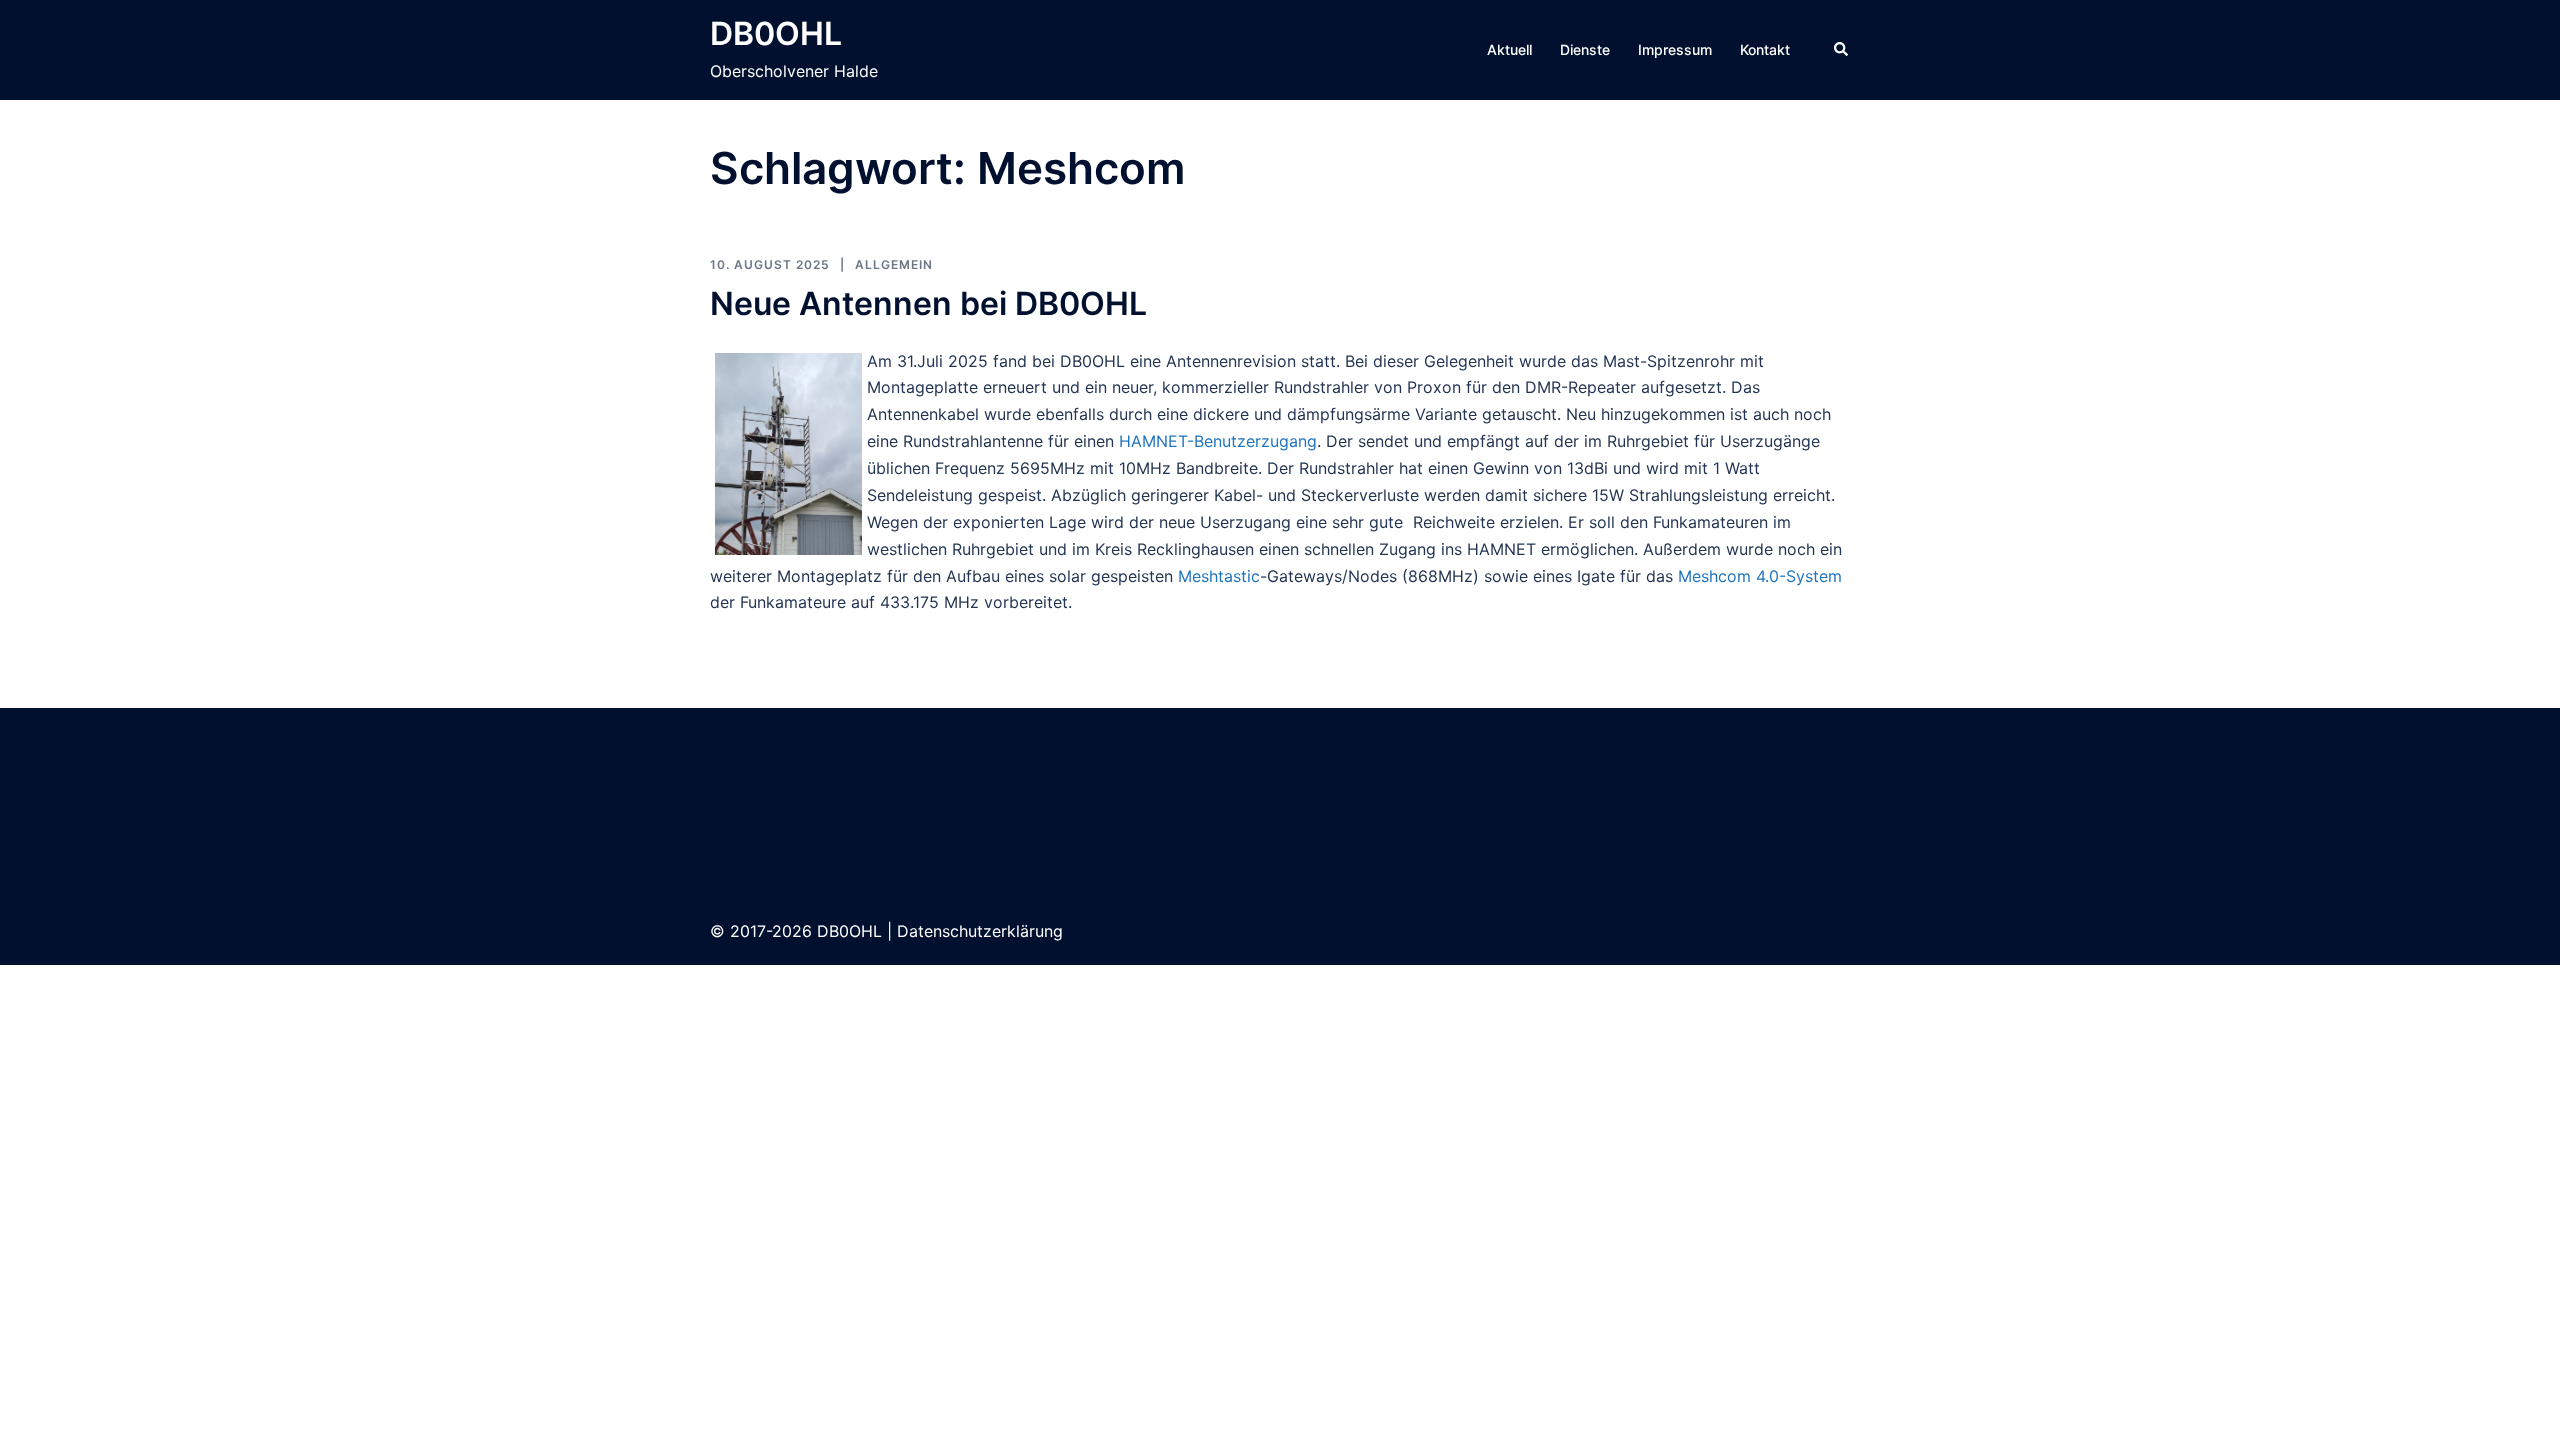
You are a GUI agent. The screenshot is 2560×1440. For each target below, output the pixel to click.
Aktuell (1509, 49)
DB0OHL (776, 33)
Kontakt (1765, 49)
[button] (1842, 50)
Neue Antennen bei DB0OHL (928, 303)
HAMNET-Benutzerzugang (1218, 441)
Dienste (1585, 49)
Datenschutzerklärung (980, 931)
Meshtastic (1219, 576)
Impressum (1675, 49)
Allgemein (894, 264)
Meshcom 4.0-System (1760, 576)
